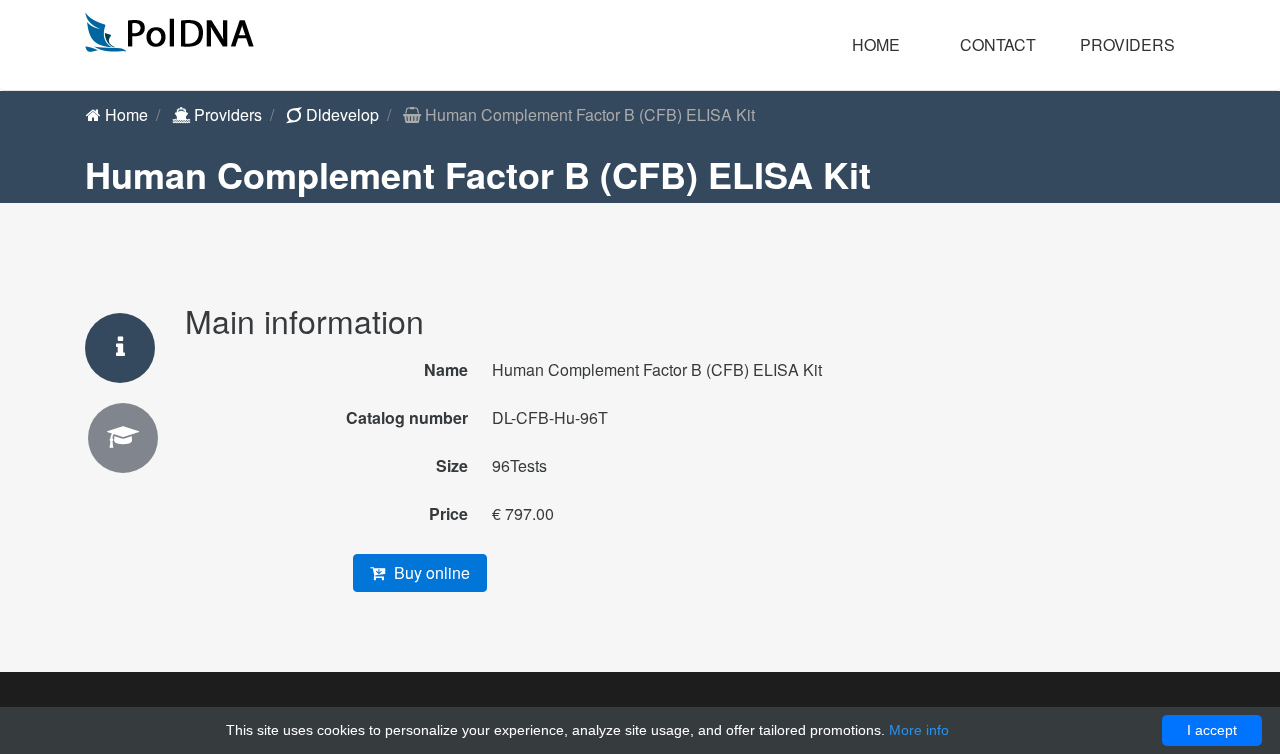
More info (919, 730)
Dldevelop (340, 114)
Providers (226, 114)
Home (876, 44)
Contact (998, 44)
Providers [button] (1127, 44)
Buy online (430, 572)
